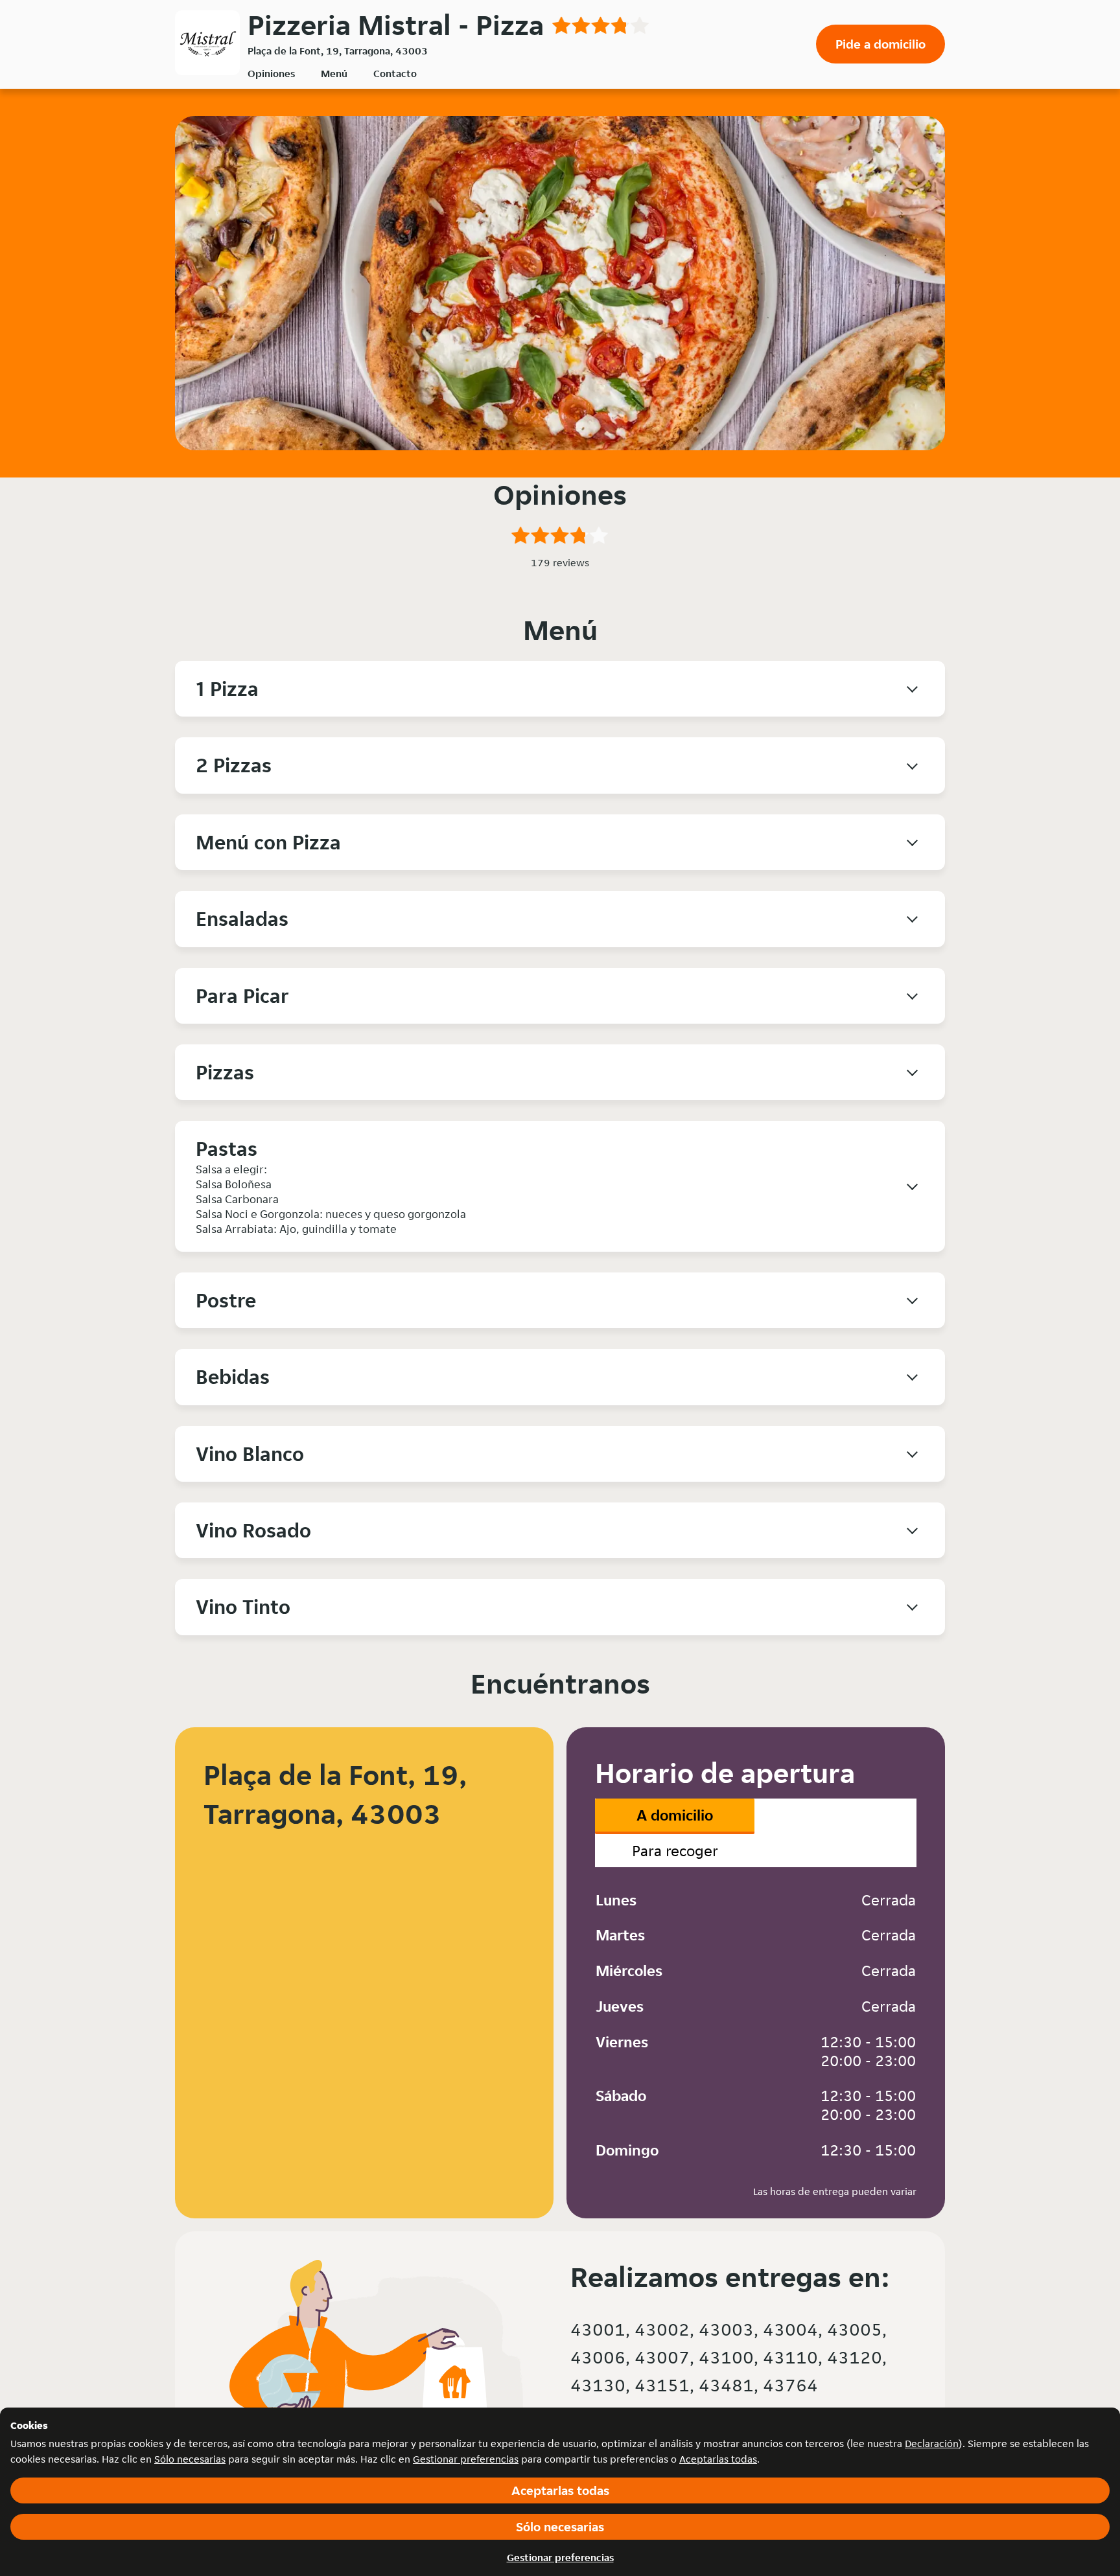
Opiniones (271, 74)
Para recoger (675, 1851)
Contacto (395, 74)
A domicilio (675, 1815)
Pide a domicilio (881, 44)
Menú (334, 74)
